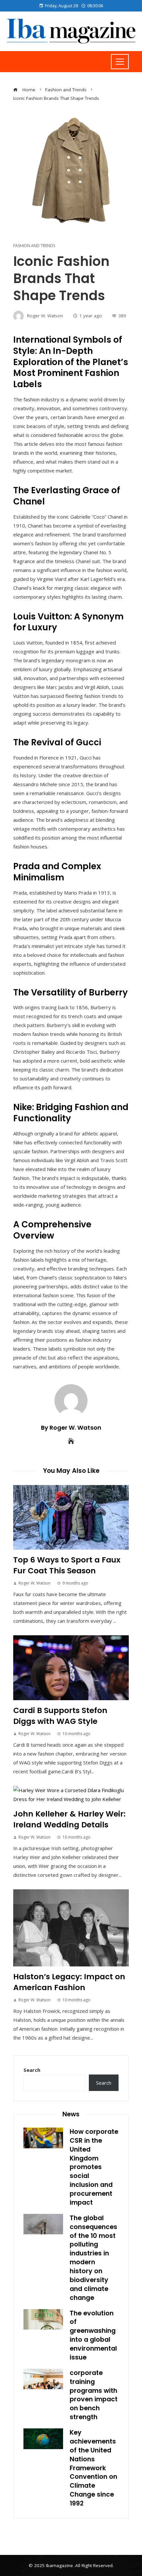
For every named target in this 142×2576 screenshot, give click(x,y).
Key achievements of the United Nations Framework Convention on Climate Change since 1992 (93, 2468)
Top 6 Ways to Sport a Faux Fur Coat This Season (67, 1565)
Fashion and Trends (34, 246)
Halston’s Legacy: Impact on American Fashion (69, 1982)
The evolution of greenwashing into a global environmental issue (93, 2335)
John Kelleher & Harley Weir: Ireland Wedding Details (69, 1819)
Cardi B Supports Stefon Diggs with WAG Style (60, 1716)
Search (32, 2070)
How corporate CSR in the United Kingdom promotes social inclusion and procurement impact (94, 2167)
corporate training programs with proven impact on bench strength (94, 2395)
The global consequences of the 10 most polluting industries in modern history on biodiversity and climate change (93, 2258)
